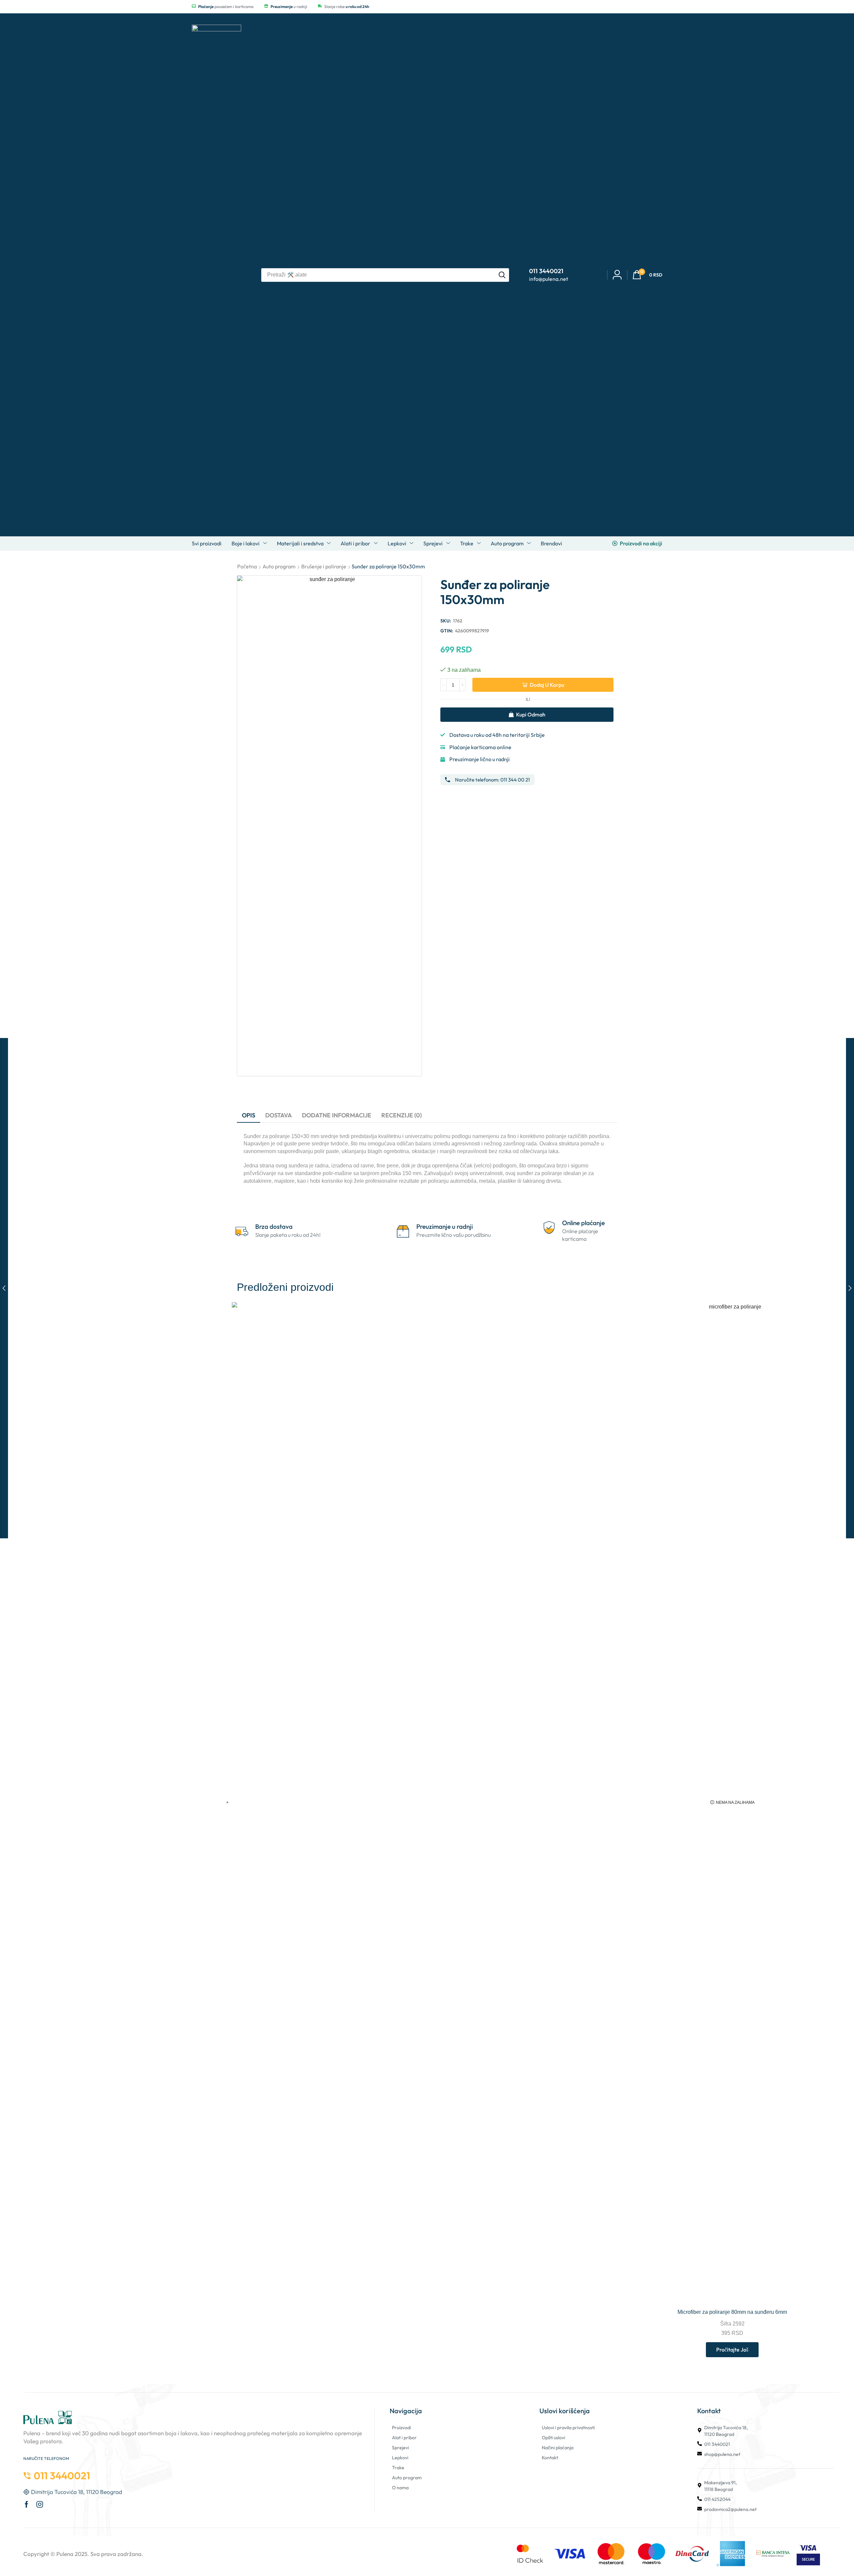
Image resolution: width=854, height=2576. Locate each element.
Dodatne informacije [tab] (337, 1115)
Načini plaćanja (558, 2448)
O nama (400, 2488)
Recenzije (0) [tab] (401, 1115)
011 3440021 (717, 2444)
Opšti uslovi (553, 2438)
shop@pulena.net (722, 2454)
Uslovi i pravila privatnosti (568, 2428)
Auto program (279, 566)
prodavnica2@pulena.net (730, 2509)
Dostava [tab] (279, 1115)
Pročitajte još (732, 2350)
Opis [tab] (249, 1115)
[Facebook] (27, 2504)
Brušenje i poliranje (324, 566)
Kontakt (550, 2458)
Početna (247, 566)
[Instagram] (40, 2504)
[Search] (502, 275)
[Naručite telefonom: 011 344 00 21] (448, 780)
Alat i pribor (404, 2438)
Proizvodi (401, 2428)
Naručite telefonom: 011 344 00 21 (492, 780)
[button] (647, 275)
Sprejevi (400, 2448)
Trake (398, 2468)
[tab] (249, 1115)
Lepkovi (400, 2458)
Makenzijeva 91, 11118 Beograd (721, 2486)
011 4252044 (717, 2499)
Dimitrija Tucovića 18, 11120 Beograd (726, 2431)
